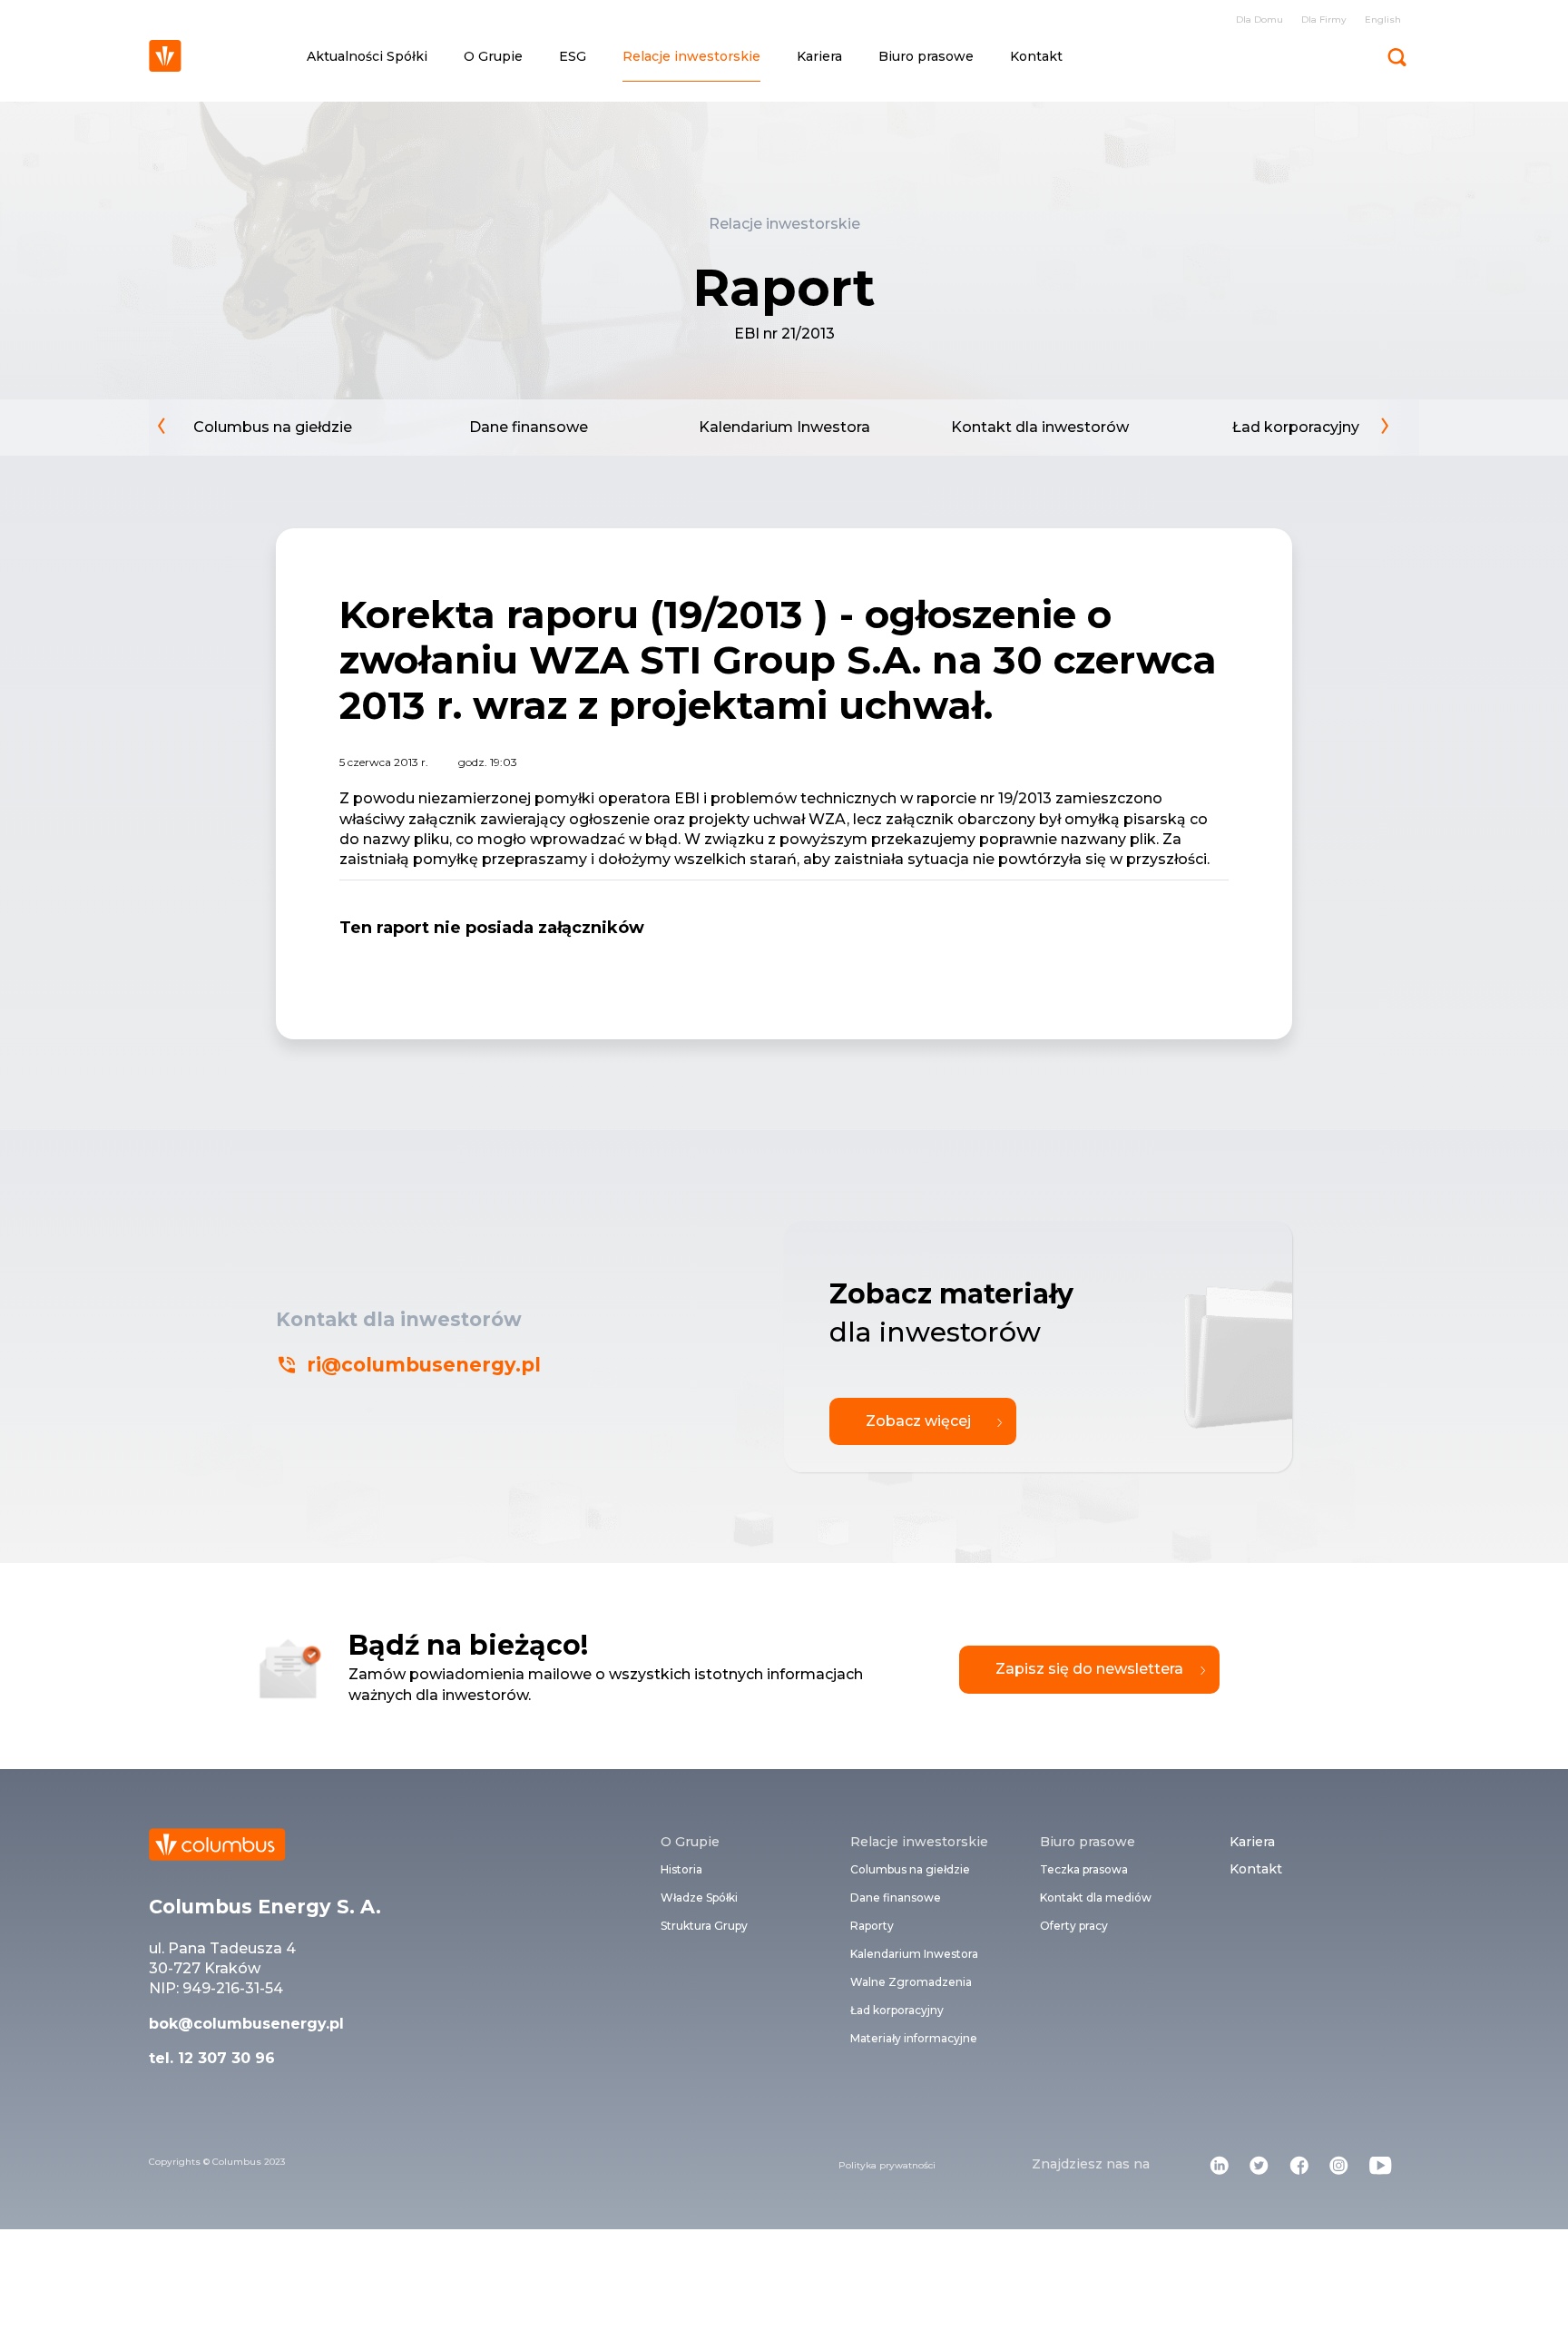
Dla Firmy (1324, 20)
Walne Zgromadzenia (911, 1982)
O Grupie (493, 56)
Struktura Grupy (704, 1926)
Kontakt (1036, 56)
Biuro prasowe (926, 56)
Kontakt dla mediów (1096, 1898)
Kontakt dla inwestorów (1040, 427)
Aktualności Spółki (367, 56)
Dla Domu (1259, 20)
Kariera (819, 56)
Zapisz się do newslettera (1089, 1669)
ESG (573, 56)
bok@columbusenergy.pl (246, 2024)
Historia (681, 1869)
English (1383, 20)
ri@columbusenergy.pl (424, 1365)
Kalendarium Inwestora (784, 427)
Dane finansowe (529, 427)
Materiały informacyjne (914, 2038)
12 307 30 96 (224, 2058)
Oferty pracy (1074, 1926)
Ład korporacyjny (1296, 427)
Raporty (872, 1926)
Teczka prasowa (1084, 1869)
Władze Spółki (699, 1898)
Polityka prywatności (887, 2165)
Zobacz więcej (918, 1421)
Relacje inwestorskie (691, 56)
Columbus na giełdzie (273, 427)
